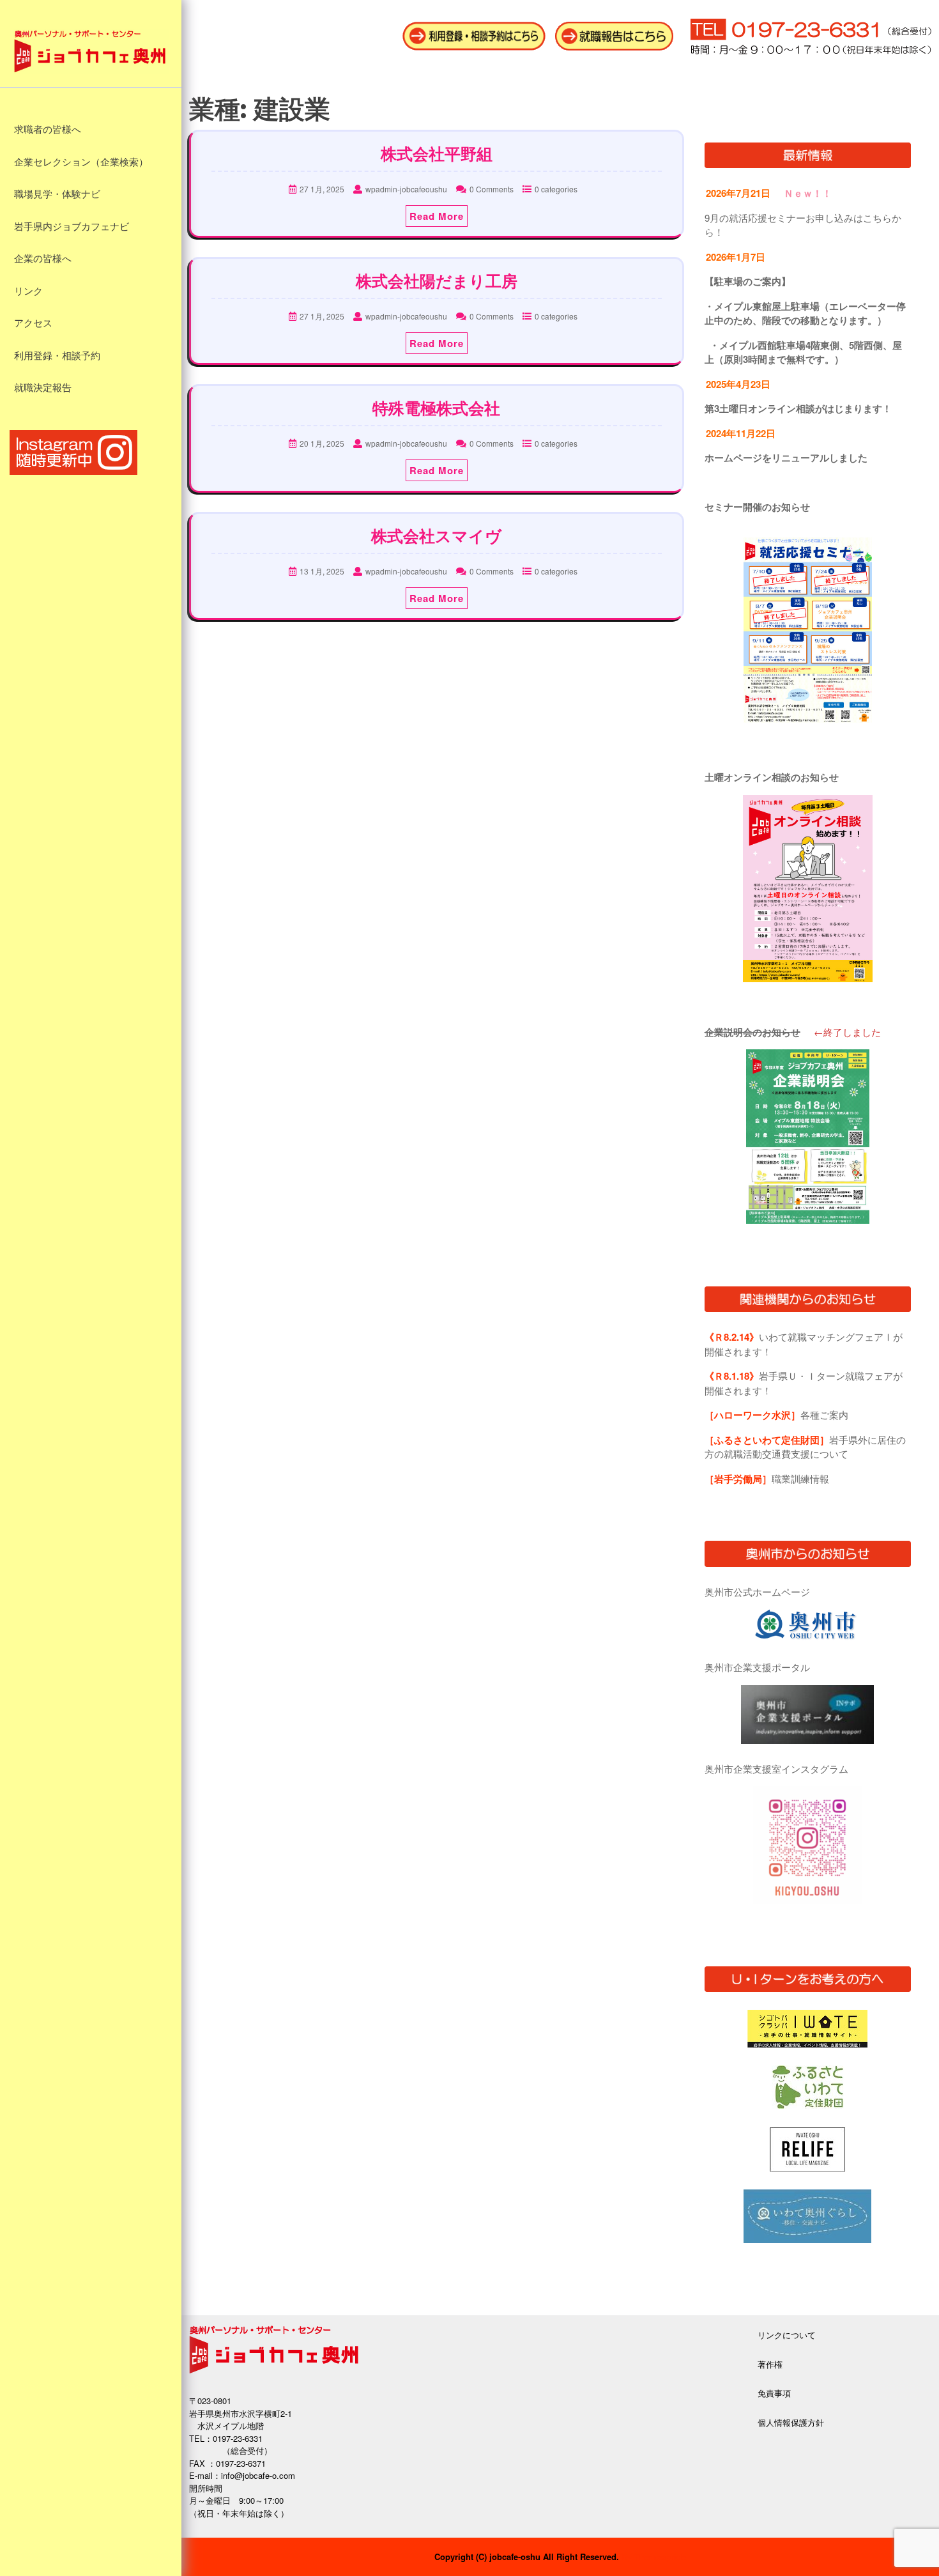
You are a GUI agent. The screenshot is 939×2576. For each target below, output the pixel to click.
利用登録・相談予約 (57, 356)
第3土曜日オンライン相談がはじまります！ (798, 408)
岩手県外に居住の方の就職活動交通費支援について (805, 1447)
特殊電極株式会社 (436, 408)
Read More (437, 216)
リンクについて (787, 2335)
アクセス (33, 323)
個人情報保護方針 (791, 2422)
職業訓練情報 (767, 1478)
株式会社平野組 (437, 154)
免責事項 (774, 2393)
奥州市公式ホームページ (757, 1592)
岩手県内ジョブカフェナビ (72, 227)
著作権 (770, 2364)
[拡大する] (855, 554)
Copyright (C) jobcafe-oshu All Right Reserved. (527, 2557)
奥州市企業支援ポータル (757, 1667)
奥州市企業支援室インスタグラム (776, 1769)
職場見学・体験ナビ (57, 194)
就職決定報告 (43, 388)
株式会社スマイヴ (436, 536)
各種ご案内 (776, 1415)
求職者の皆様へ (48, 130)
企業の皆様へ (43, 259)
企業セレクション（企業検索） (81, 162)
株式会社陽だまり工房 (437, 281)
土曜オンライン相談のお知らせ (772, 777)
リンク (28, 291)
